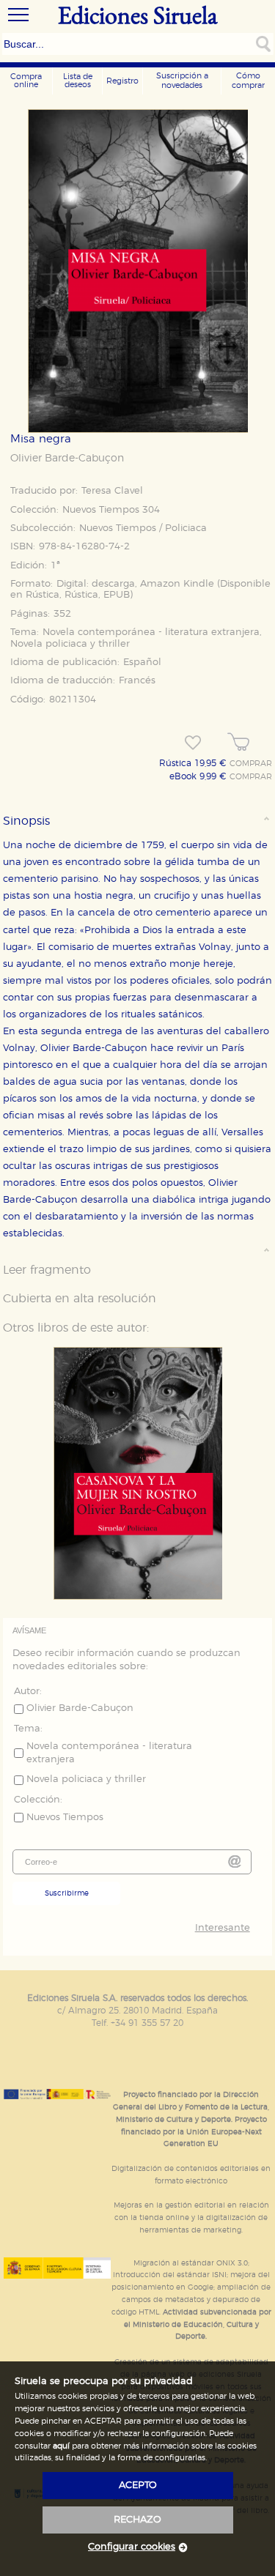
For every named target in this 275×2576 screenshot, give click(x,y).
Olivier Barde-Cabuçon (67, 459)
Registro (122, 81)
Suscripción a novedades (182, 81)
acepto (138, 2486)
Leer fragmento (47, 1270)
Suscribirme (67, 1893)
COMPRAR (251, 764)
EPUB (117, 595)
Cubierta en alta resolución (80, 1299)
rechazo (137, 2520)
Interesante (222, 1928)
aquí (61, 2446)
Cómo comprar (248, 81)
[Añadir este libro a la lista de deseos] (193, 743)
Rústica (43, 595)
